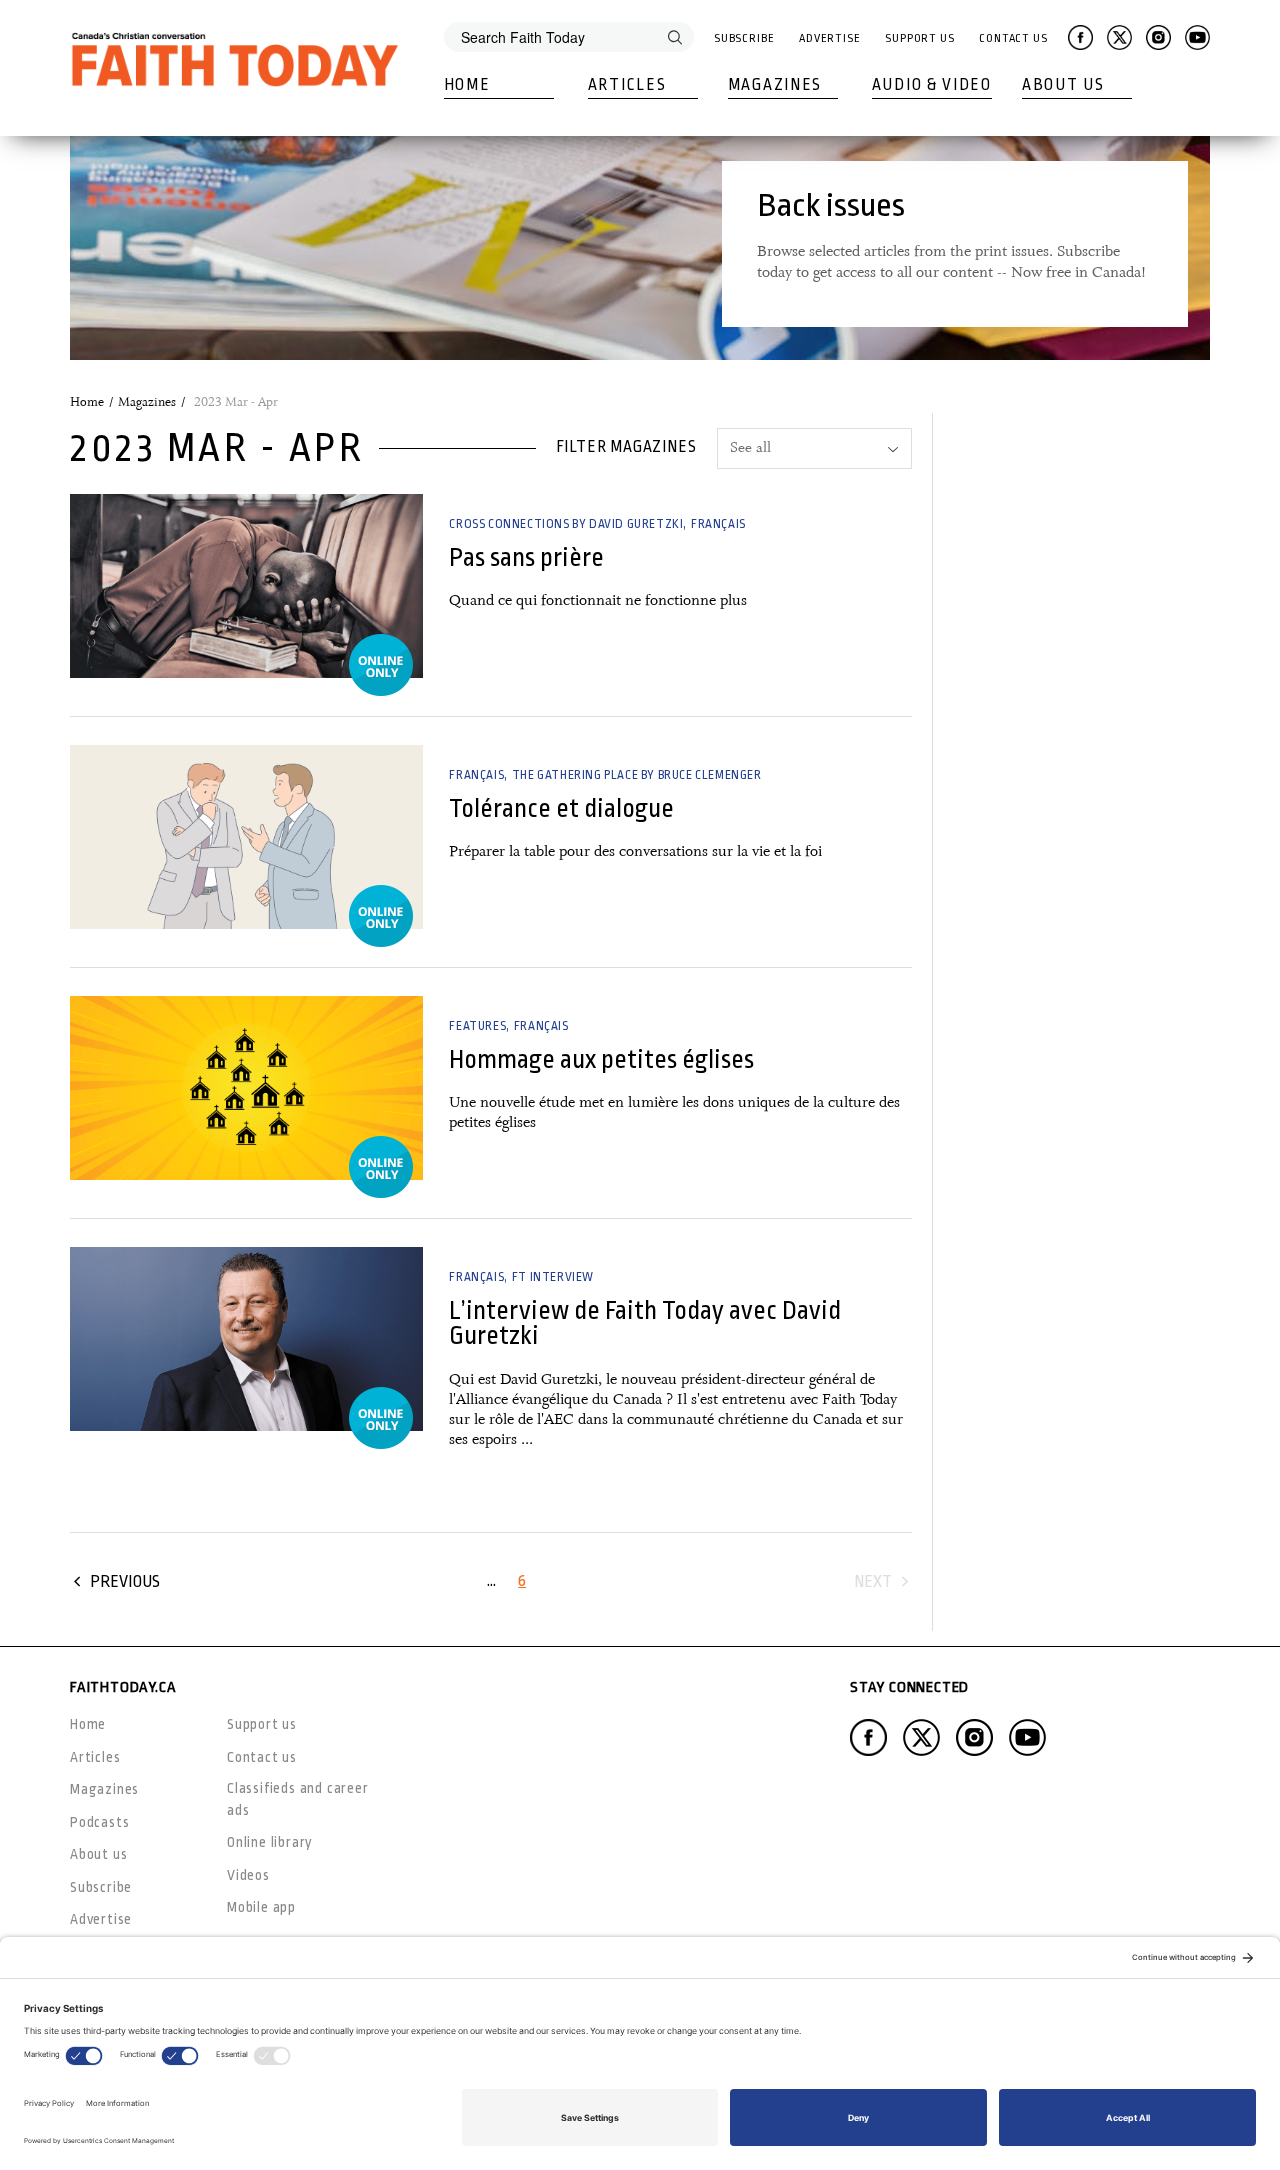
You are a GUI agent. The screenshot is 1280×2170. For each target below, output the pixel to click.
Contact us (262, 1757)
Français (718, 524)
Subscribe (744, 38)
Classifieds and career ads (298, 1798)
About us (98, 1854)
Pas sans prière (526, 557)
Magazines (775, 85)
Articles (627, 85)
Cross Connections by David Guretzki (566, 524)
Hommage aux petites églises (601, 1059)
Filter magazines (626, 447)
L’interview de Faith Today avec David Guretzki (645, 1323)
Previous (125, 1581)
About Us (1063, 85)
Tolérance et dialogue (561, 808)
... (491, 1580)
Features (477, 1026)
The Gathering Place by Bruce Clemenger (637, 775)
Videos (248, 1875)
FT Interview (553, 1277)
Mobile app (261, 1907)
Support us (262, 1724)
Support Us (920, 38)
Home (467, 85)
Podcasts (99, 1822)
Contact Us (1013, 38)
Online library (270, 1842)
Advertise (830, 38)
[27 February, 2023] (246, 586)
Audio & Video (932, 85)
